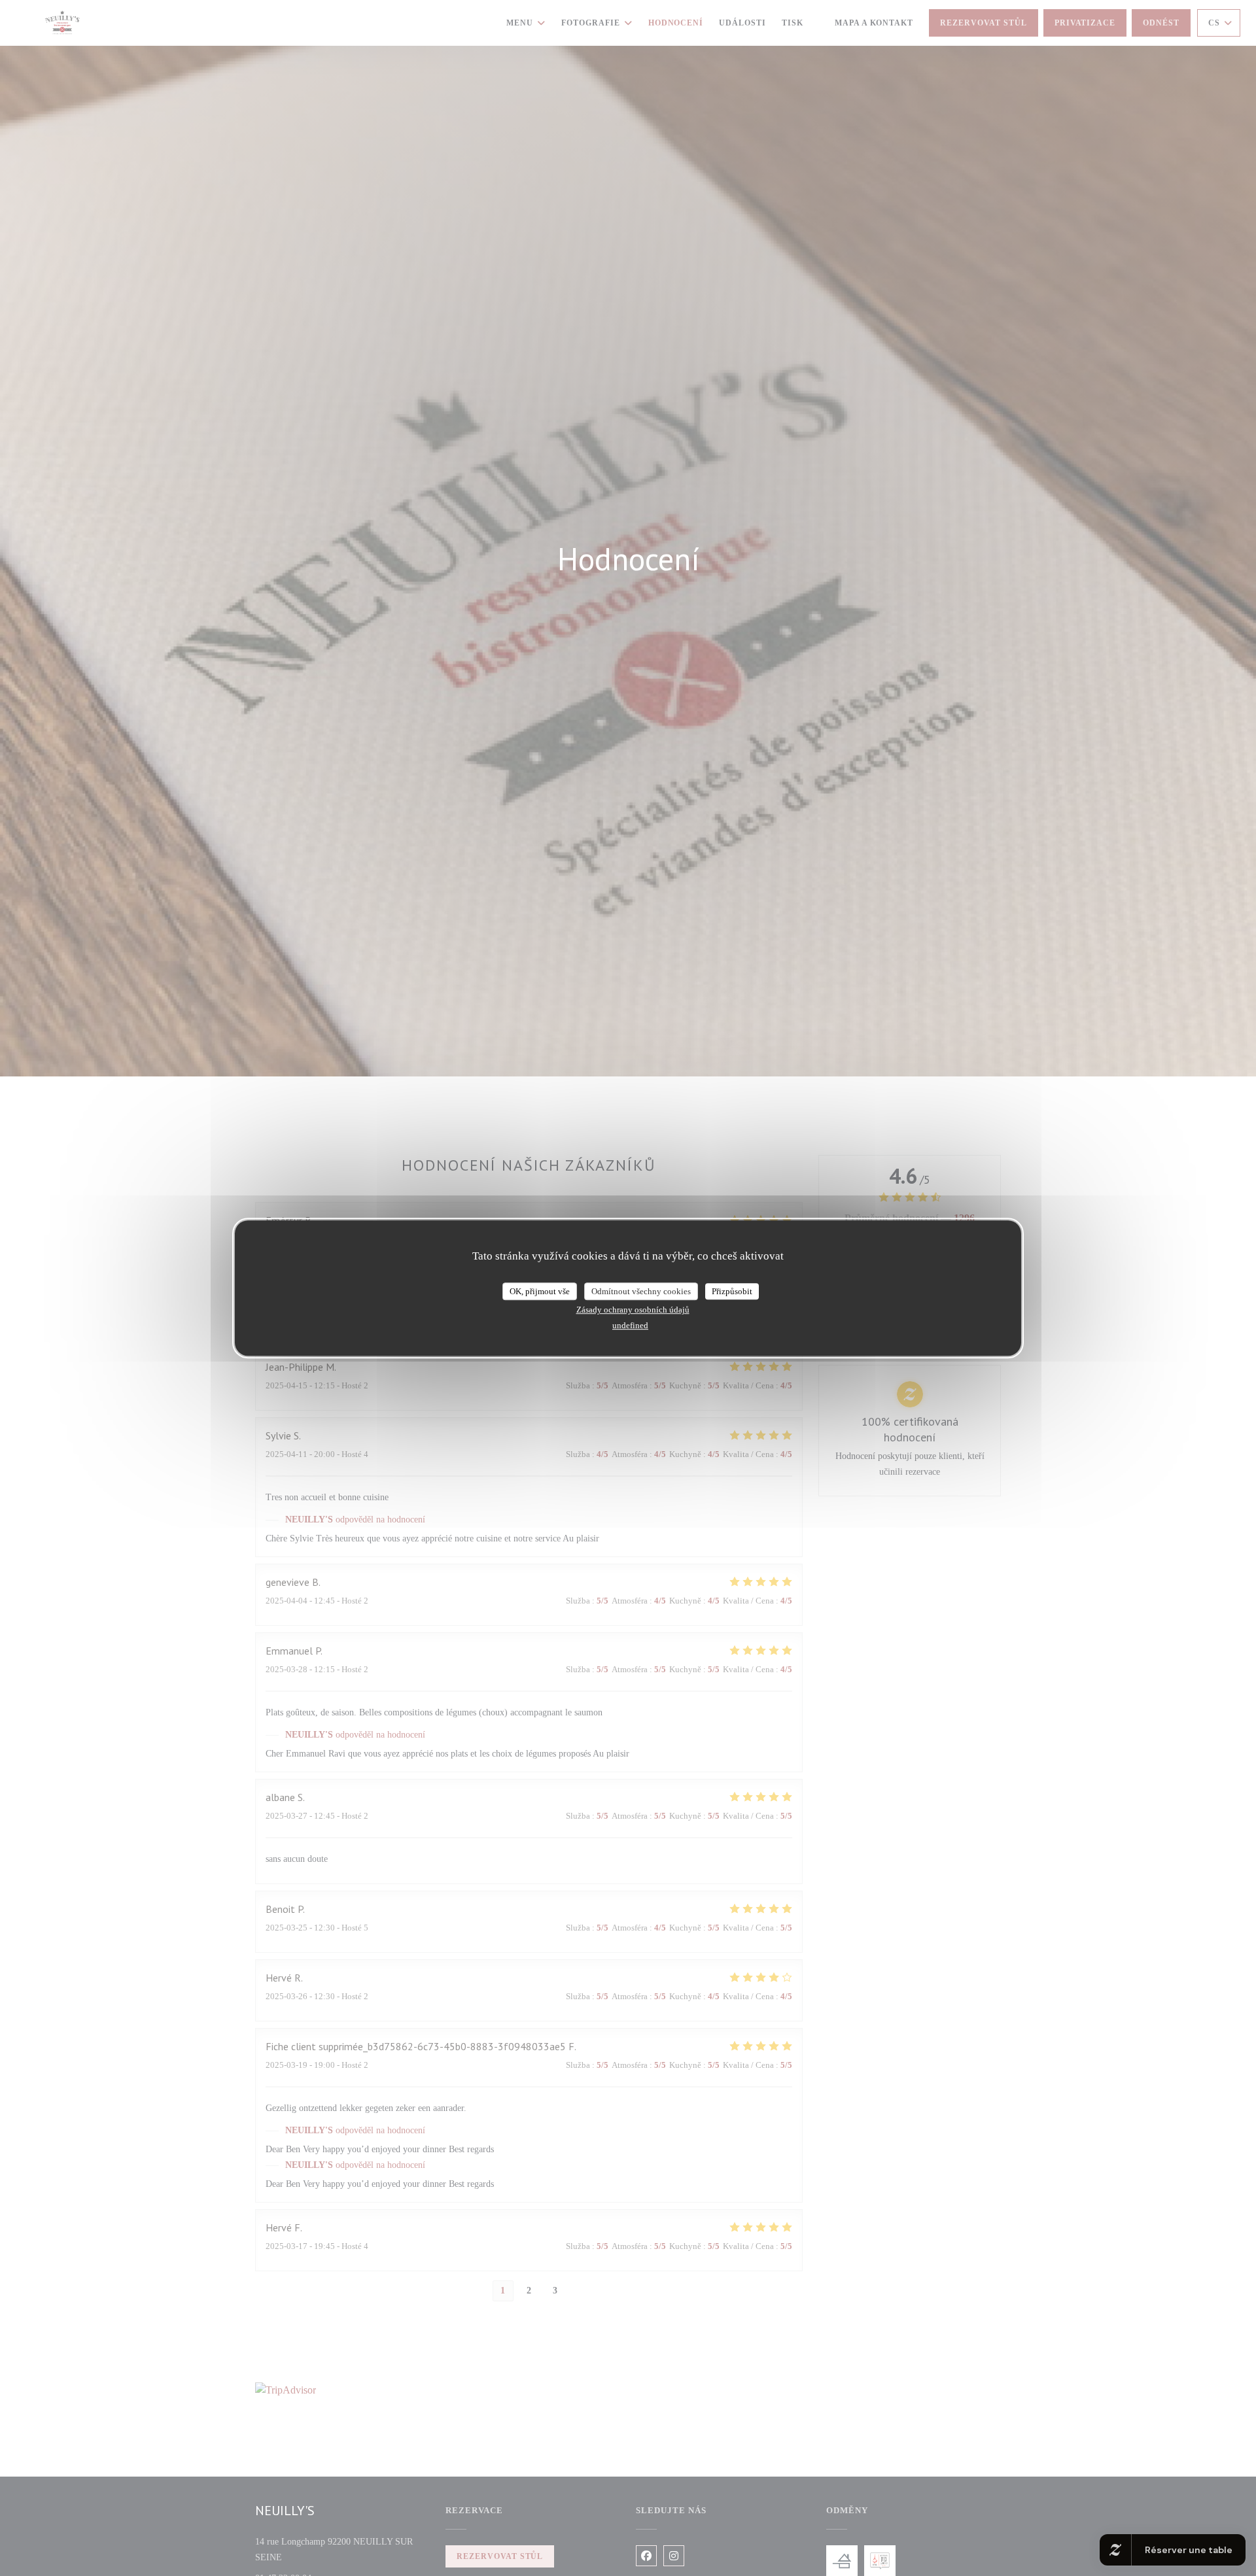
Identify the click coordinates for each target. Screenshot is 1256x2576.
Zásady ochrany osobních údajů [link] (633, 1310)
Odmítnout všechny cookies (641, 1291)
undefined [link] (630, 1325)
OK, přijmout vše (540, 1291)
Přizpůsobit (732, 1291)
